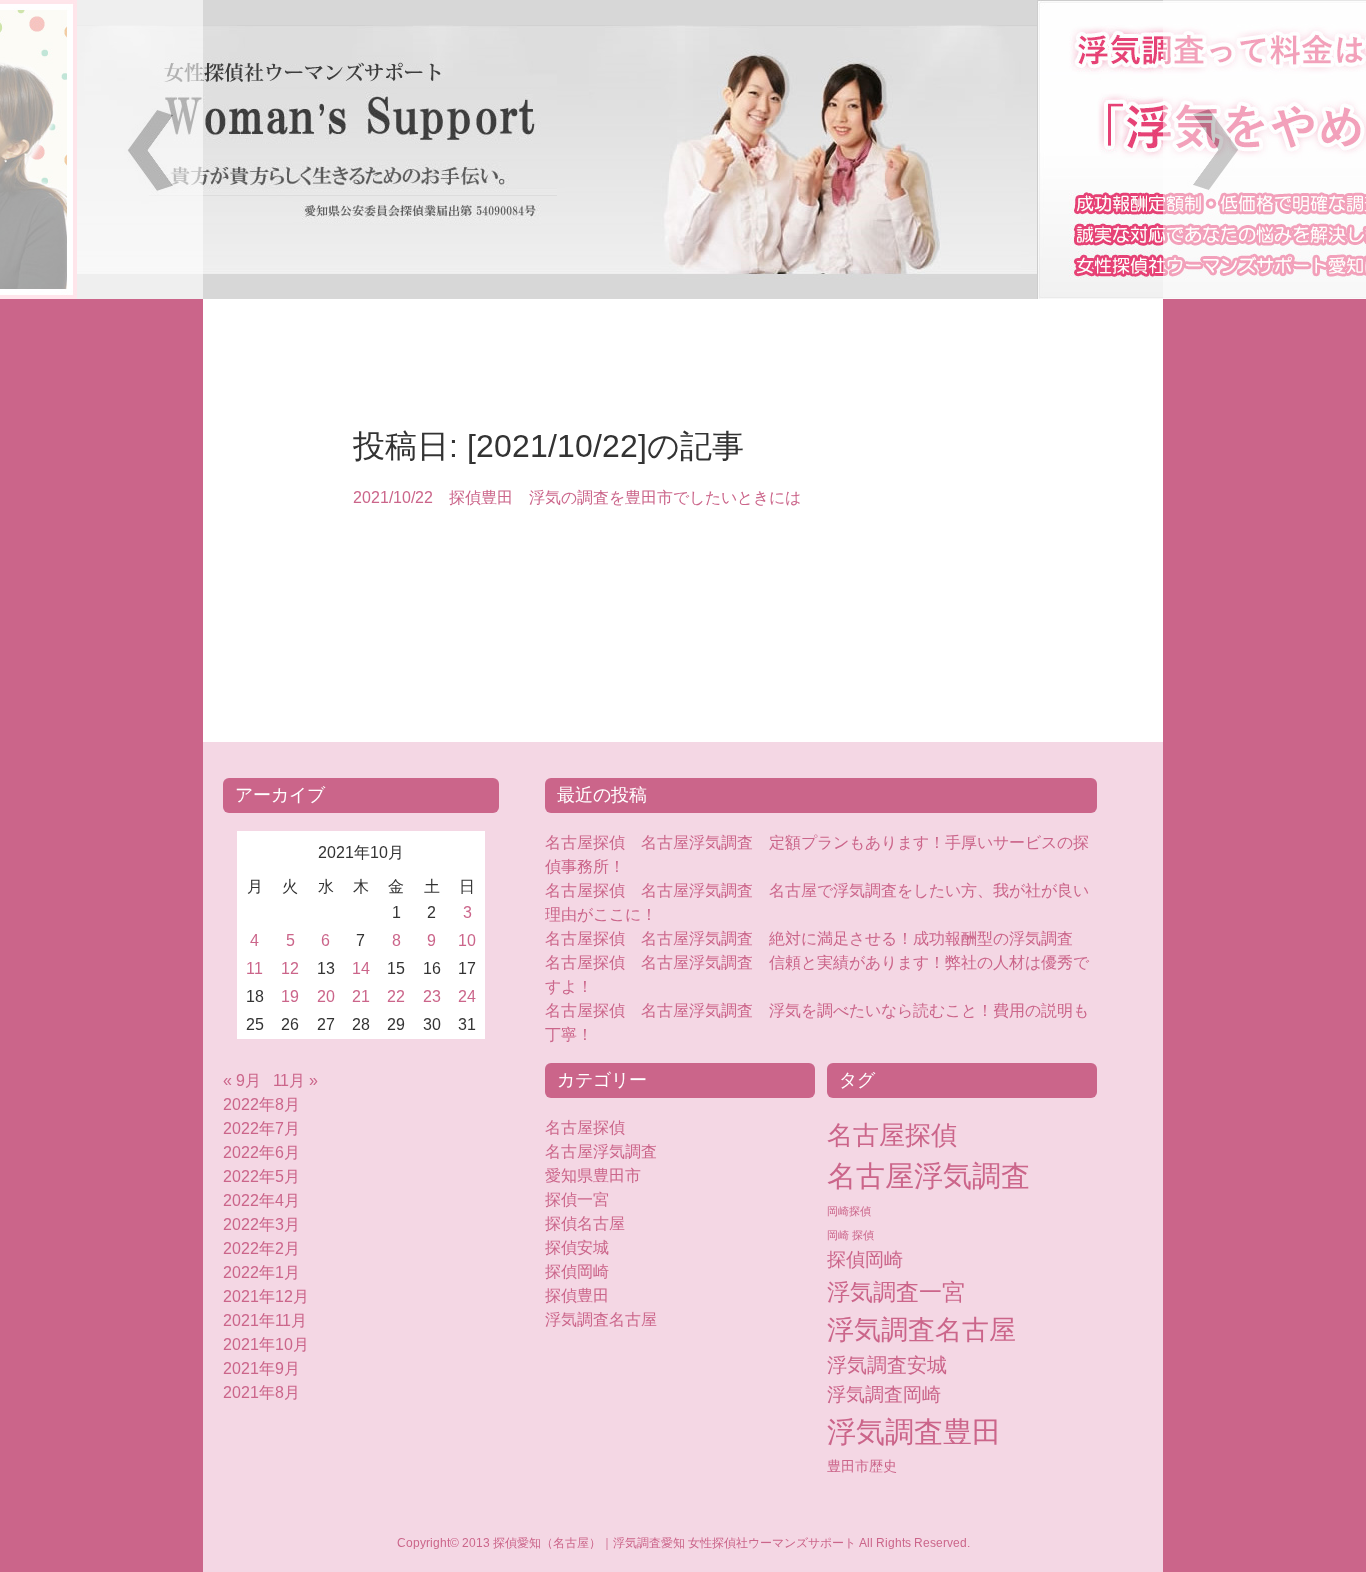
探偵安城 (577, 1247)
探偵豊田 (593, 1295)
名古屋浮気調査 (601, 1151)
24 (467, 996)
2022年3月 (261, 1224)
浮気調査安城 (887, 1365)
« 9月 (242, 1080)
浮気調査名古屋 (601, 1319)
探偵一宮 (577, 1199)
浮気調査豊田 (914, 1431)
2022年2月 (261, 1248)
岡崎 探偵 (850, 1235)
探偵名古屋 (585, 1223)
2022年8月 (261, 1104)
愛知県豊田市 (593, 1175)
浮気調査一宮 (896, 1292)
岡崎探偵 (849, 1211)
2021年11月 (265, 1320)
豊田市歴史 (862, 1466)
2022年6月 (261, 1152)
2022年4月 (261, 1200)
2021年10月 (266, 1344)
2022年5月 (261, 1176)
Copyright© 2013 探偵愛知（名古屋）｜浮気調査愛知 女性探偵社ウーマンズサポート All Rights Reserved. (683, 1543)
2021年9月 (261, 1368)
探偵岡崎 (585, 1271)
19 (290, 996)
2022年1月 (261, 1272)
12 (290, 968)
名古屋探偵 (585, 1127)
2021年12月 (266, 1296)
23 (432, 996)
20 (326, 996)
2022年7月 (261, 1128)
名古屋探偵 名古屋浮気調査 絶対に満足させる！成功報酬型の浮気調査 (809, 938)
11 (254, 968)
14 (361, 968)
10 (467, 940)
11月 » (295, 1080)
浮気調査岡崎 (884, 1394)
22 (396, 996)
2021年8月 (261, 1392)
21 (361, 996)
